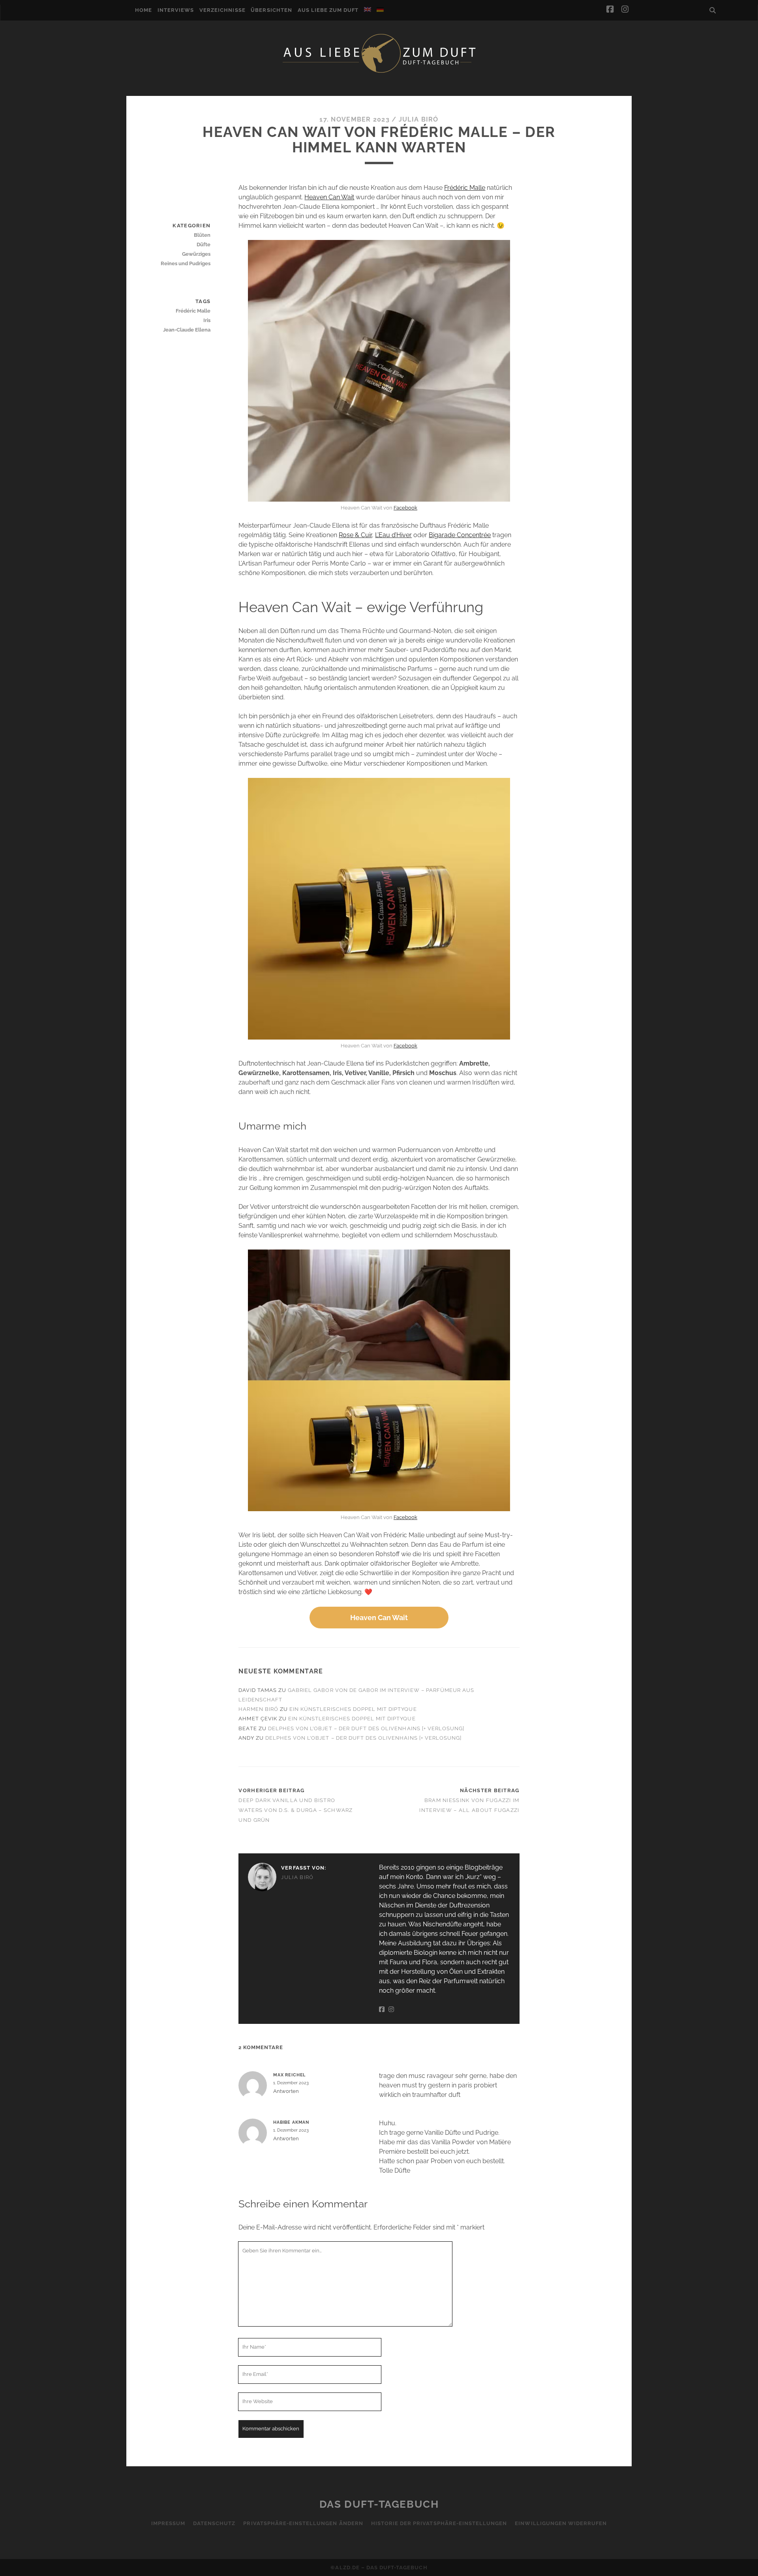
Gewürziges (196, 254)
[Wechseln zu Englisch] (368, 9)
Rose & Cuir (355, 535)
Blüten (202, 235)
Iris (207, 320)
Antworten (286, 2091)
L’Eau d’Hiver (393, 535)
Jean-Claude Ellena (187, 330)
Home (144, 10)
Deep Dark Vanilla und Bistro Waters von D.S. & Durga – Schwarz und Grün (296, 1810)
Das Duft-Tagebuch (379, 2504)
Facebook (405, 508)
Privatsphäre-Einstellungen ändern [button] (303, 2523)
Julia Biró (419, 119)
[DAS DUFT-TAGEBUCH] (379, 72)
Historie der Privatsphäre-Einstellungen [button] (439, 2523)
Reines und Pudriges (186, 263)
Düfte (204, 244)
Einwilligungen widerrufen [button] (561, 2523)
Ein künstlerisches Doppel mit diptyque (353, 1709)
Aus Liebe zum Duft (328, 10)
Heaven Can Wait (329, 197)
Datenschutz (214, 2523)
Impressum (168, 2523)
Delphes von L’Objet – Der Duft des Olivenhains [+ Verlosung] (366, 1728)
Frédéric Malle (465, 188)
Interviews (176, 10)
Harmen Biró (258, 1709)
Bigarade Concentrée (460, 535)
